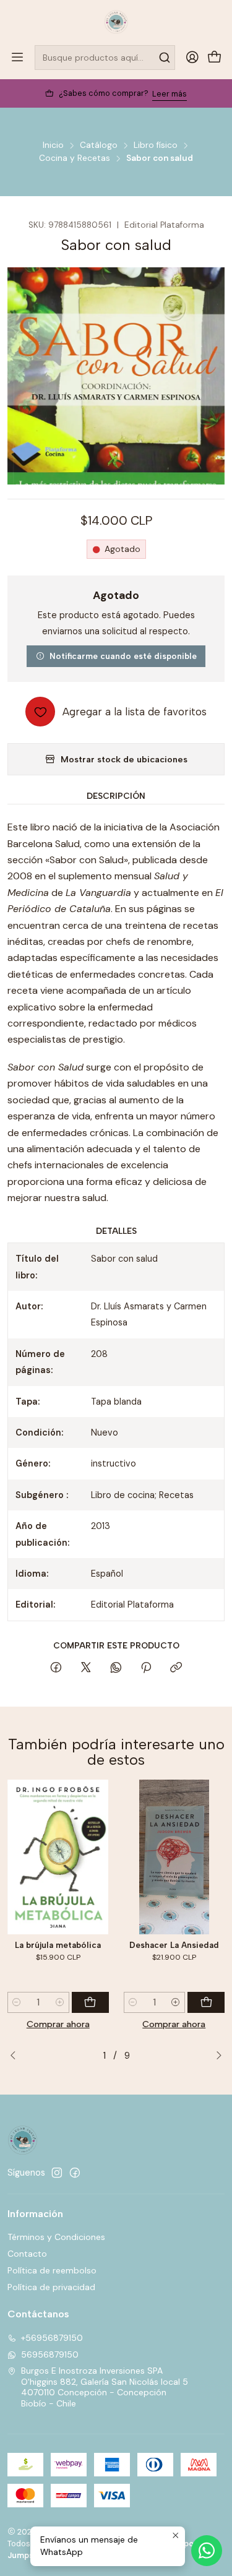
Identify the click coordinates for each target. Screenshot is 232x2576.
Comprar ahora (58, 2024)
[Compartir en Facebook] (56, 1668)
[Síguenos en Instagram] (57, 2173)
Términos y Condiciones (56, 2237)
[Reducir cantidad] (17, 2002)
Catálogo (99, 145)
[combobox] (105, 58)
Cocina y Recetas (75, 158)
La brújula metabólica (58, 1945)
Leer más (170, 94)
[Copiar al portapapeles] (176, 1668)
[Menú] (17, 58)
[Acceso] (192, 58)
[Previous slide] (17, 2056)
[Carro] (215, 58)
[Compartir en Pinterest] (146, 1668)
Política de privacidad (51, 2287)
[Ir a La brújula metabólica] (58, 1857)
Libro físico (156, 145)
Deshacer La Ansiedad (174, 1945)
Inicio (53, 145)
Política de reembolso (52, 2270)
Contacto (27, 2254)
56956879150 (50, 2354)
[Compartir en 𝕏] (86, 1668)
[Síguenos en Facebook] (75, 2173)
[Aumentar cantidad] (60, 2002)
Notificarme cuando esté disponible (123, 656)
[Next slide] (215, 2056)
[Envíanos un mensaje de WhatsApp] (207, 2551)
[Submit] (165, 58)
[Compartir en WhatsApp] (116, 1668)
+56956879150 (52, 2338)
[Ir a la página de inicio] (116, 22)
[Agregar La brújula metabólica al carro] (90, 2002)
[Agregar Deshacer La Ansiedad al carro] (206, 2002)
